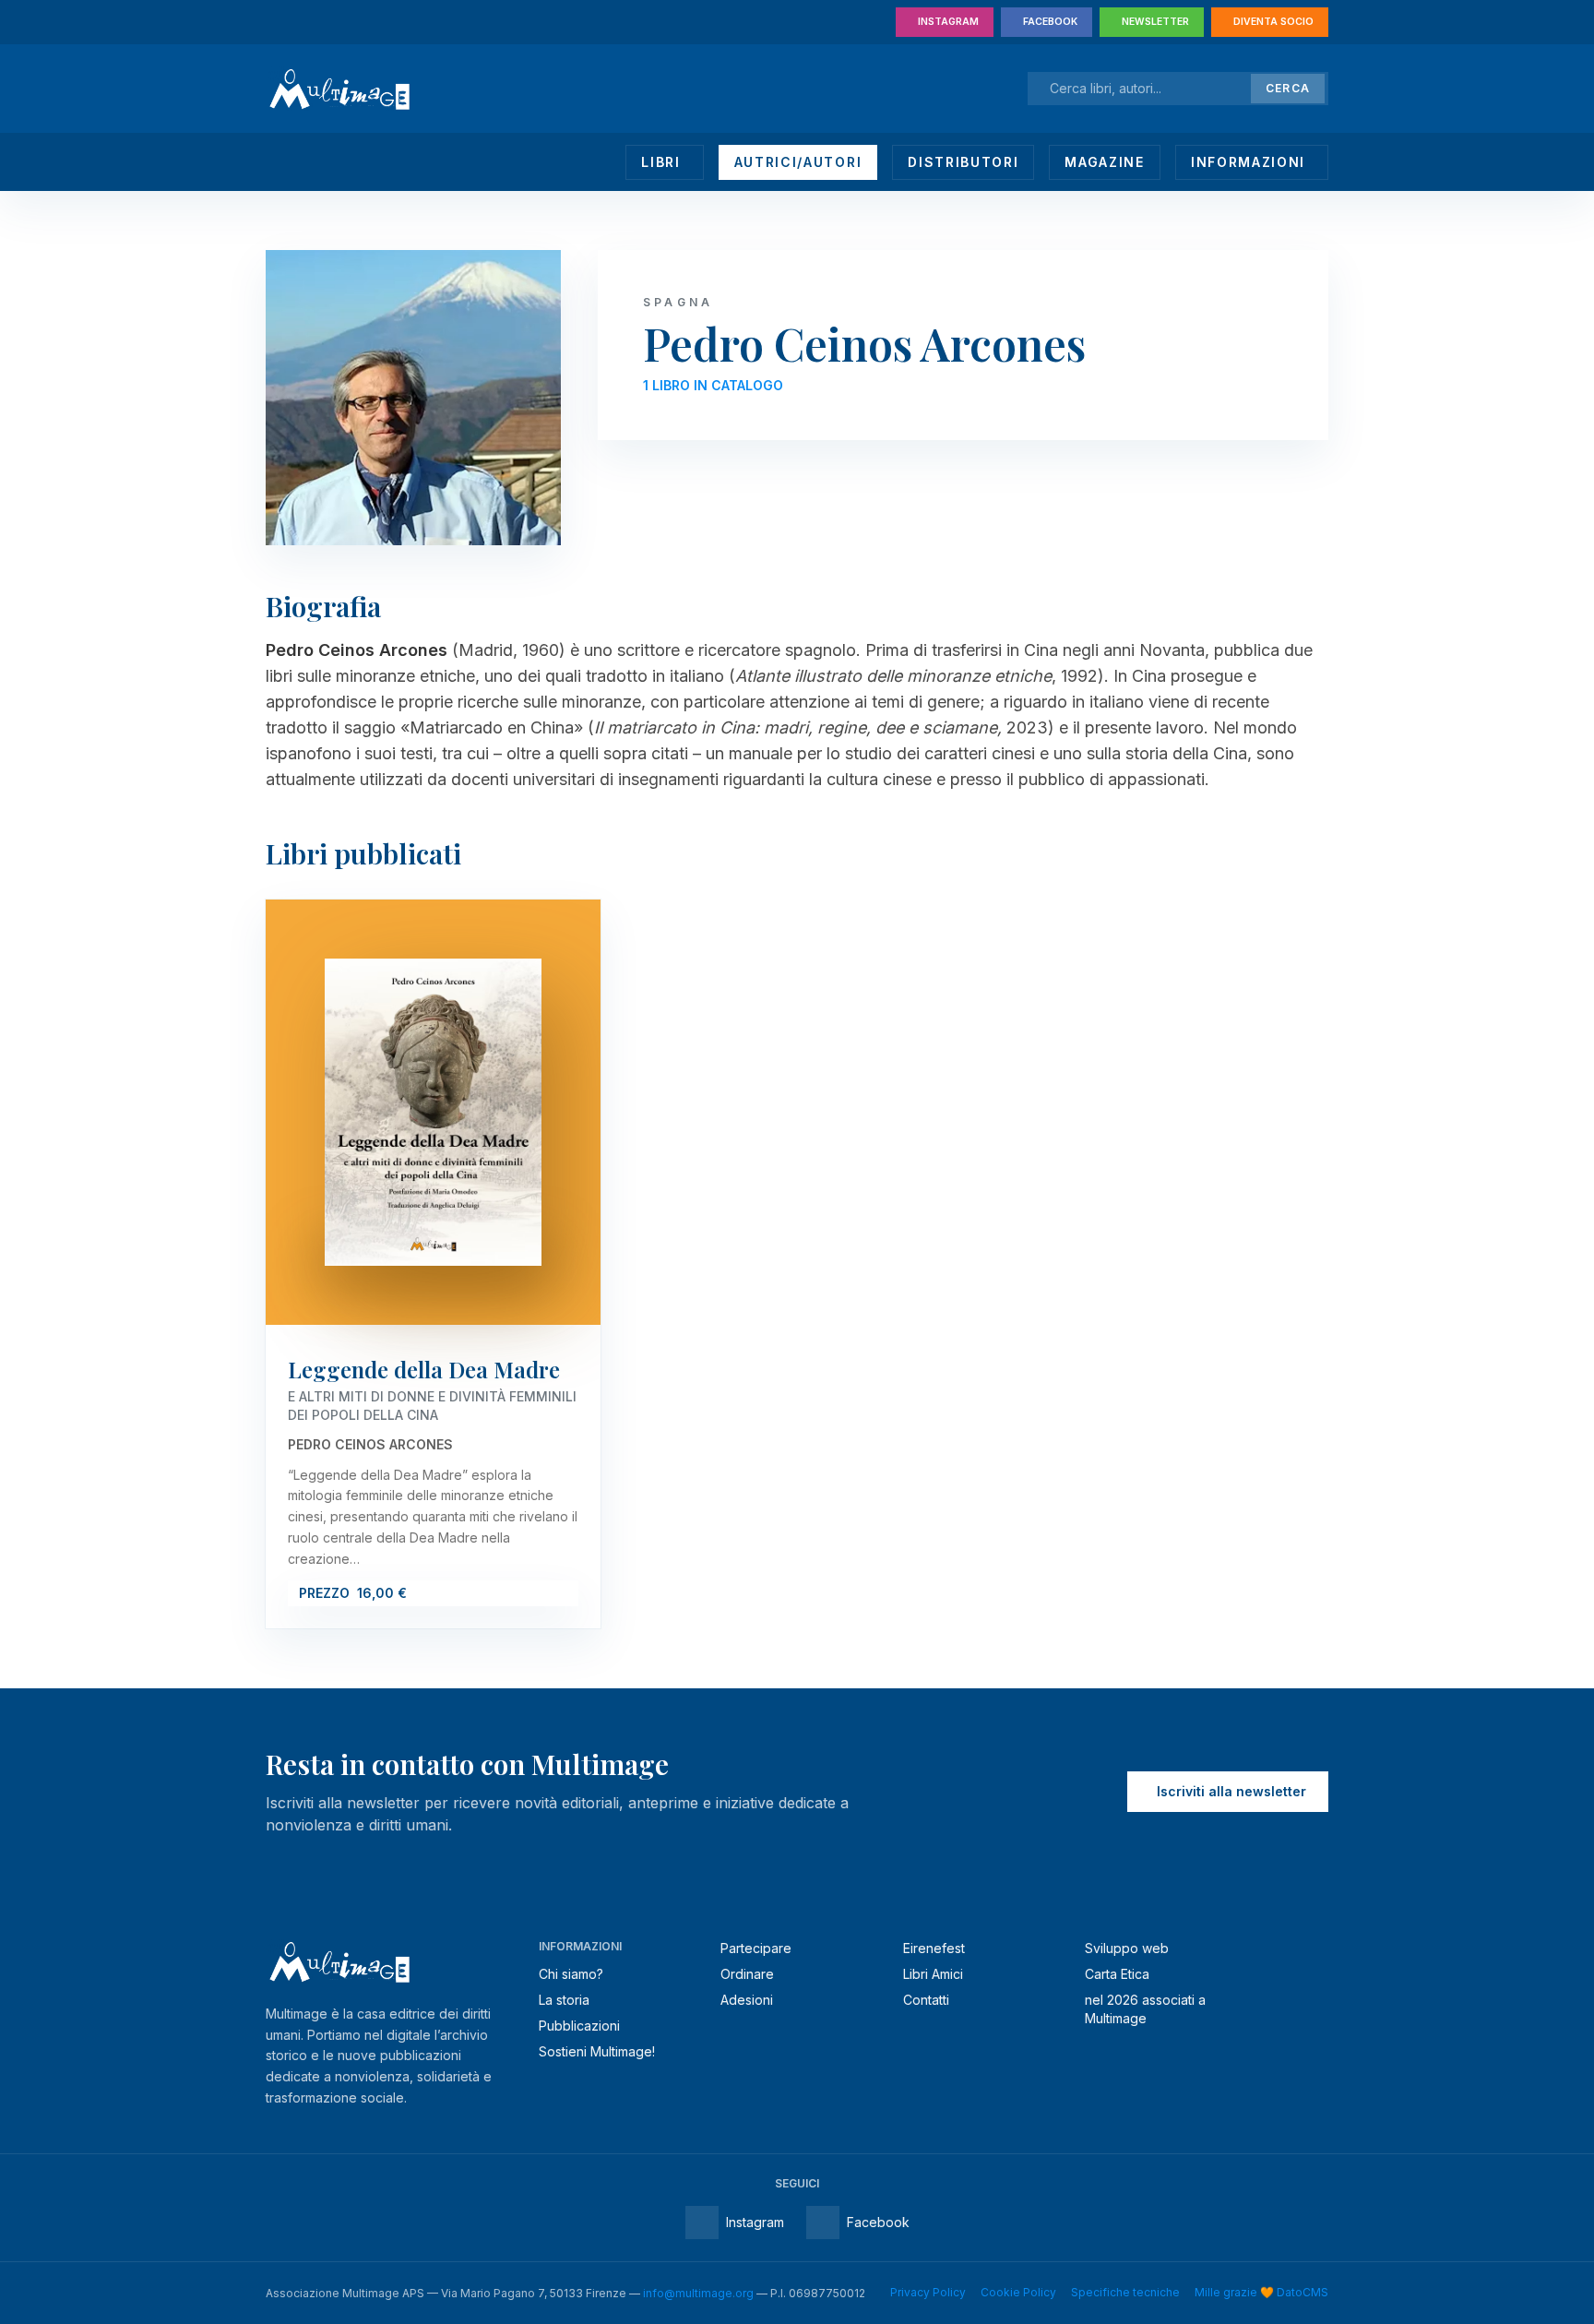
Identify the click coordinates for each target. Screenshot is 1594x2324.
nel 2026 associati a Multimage (1145, 2009)
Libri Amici (933, 1974)
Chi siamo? (571, 1974)
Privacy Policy (928, 2292)
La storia (564, 2000)
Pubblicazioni (579, 2026)
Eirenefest (934, 1948)
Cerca (1288, 88)
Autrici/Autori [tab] (798, 162)
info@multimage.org (698, 2293)
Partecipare (756, 1948)
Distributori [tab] (963, 162)
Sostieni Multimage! (597, 2051)
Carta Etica (1117, 1974)
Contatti (926, 2000)
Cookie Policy (1018, 2292)
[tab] (664, 162)
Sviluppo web (1127, 1948)
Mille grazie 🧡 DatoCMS (1261, 2292)
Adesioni (747, 2000)
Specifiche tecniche (1125, 2292)
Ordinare (747, 1974)
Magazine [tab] (1104, 162)
